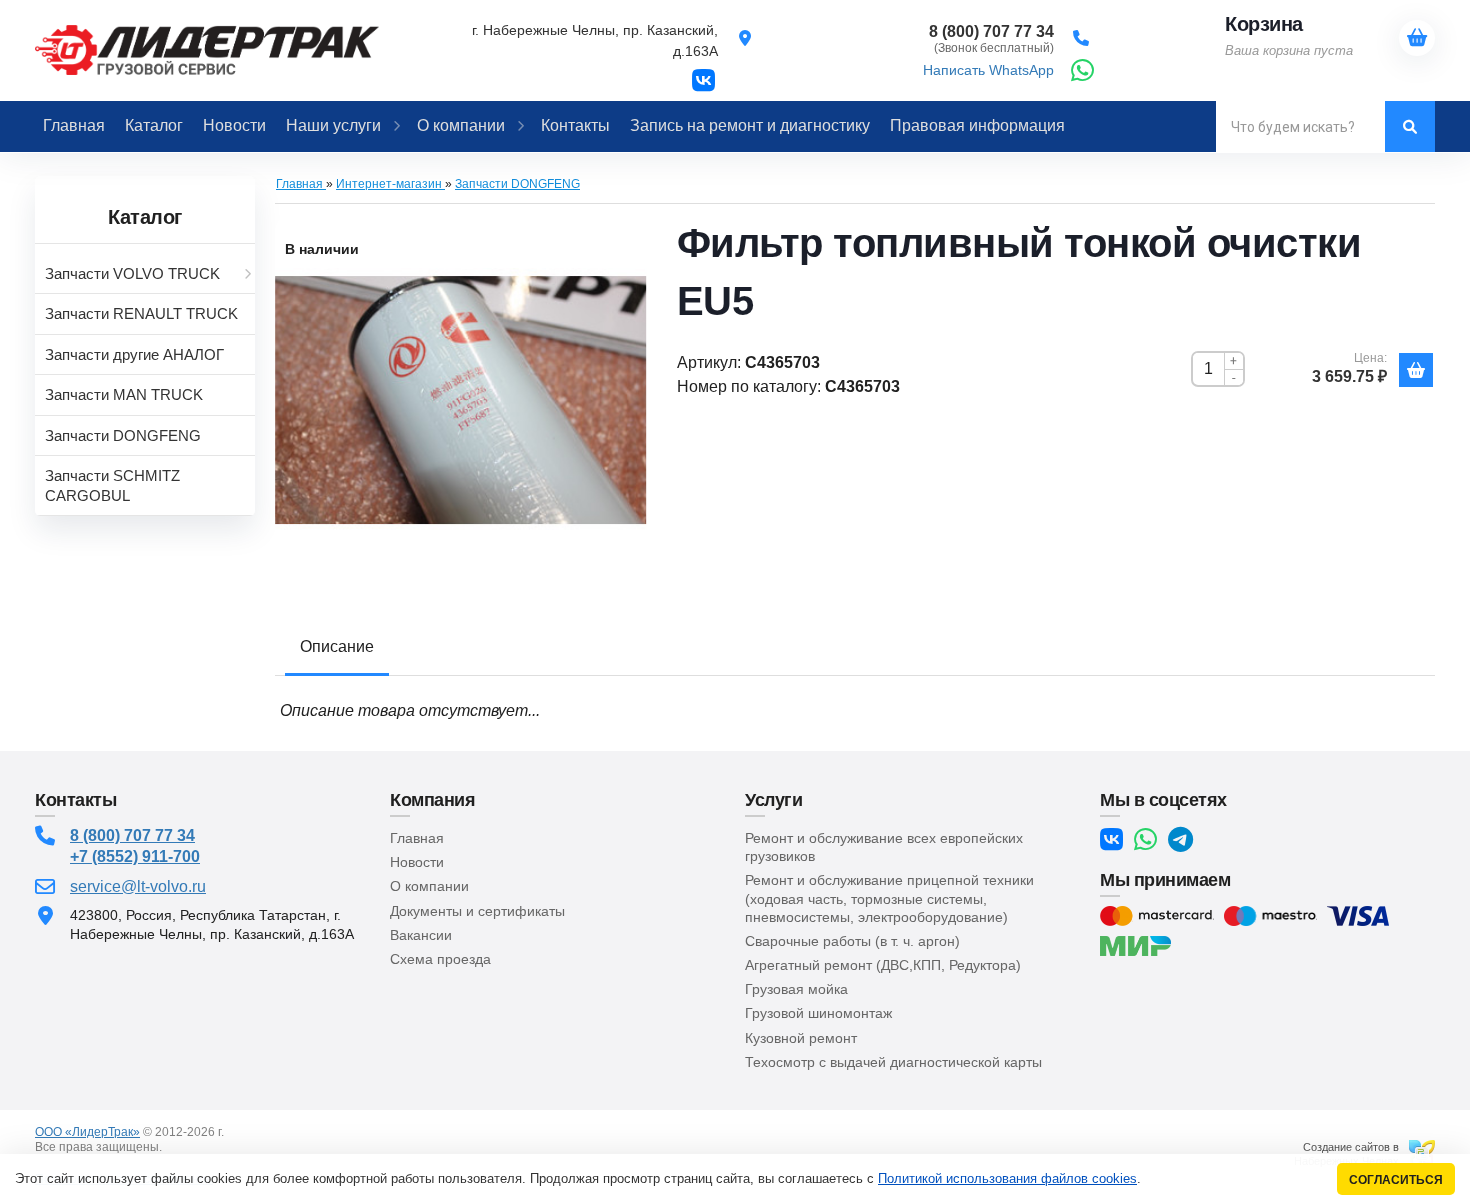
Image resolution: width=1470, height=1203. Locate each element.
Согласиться (1396, 1179)
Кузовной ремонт (801, 1038)
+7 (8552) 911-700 (135, 856)
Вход (179, 1147)
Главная (417, 838)
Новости (417, 862)
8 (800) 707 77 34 (132, 835)
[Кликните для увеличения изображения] (461, 400)
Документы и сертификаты (477, 911)
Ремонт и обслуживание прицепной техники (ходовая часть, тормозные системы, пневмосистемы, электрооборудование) (889, 898)
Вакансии (421, 935)
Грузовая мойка (796, 989)
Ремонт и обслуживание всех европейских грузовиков (884, 847)
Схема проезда (440, 959)
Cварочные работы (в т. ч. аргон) (852, 941)
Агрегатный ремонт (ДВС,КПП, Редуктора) (883, 965)
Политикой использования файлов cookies (1007, 1178)
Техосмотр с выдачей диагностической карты (893, 1062)
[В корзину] (1416, 370)
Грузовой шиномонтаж (818, 1013)
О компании (429, 886)
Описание (337, 646)
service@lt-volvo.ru (138, 886)
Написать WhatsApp (988, 70)
